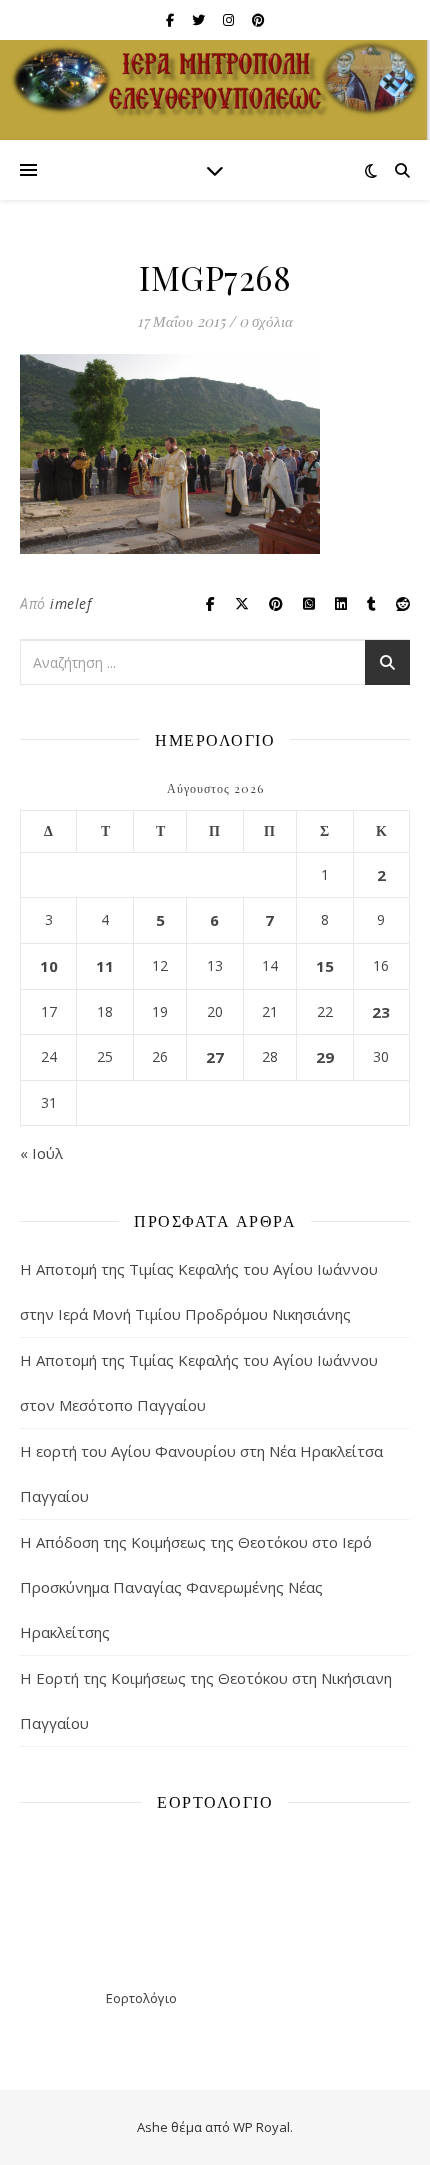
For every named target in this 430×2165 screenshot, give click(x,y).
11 (105, 966)
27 (215, 1057)
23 (381, 1012)
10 (49, 966)
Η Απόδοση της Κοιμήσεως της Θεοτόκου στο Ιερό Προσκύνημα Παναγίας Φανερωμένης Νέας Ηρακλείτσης (196, 1587)
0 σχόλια (266, 321)
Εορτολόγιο (141, 1998)
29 (325, 1057)
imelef (70, 603)
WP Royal (261, 2127)
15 (325, 966)
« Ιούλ (41, 1153)
